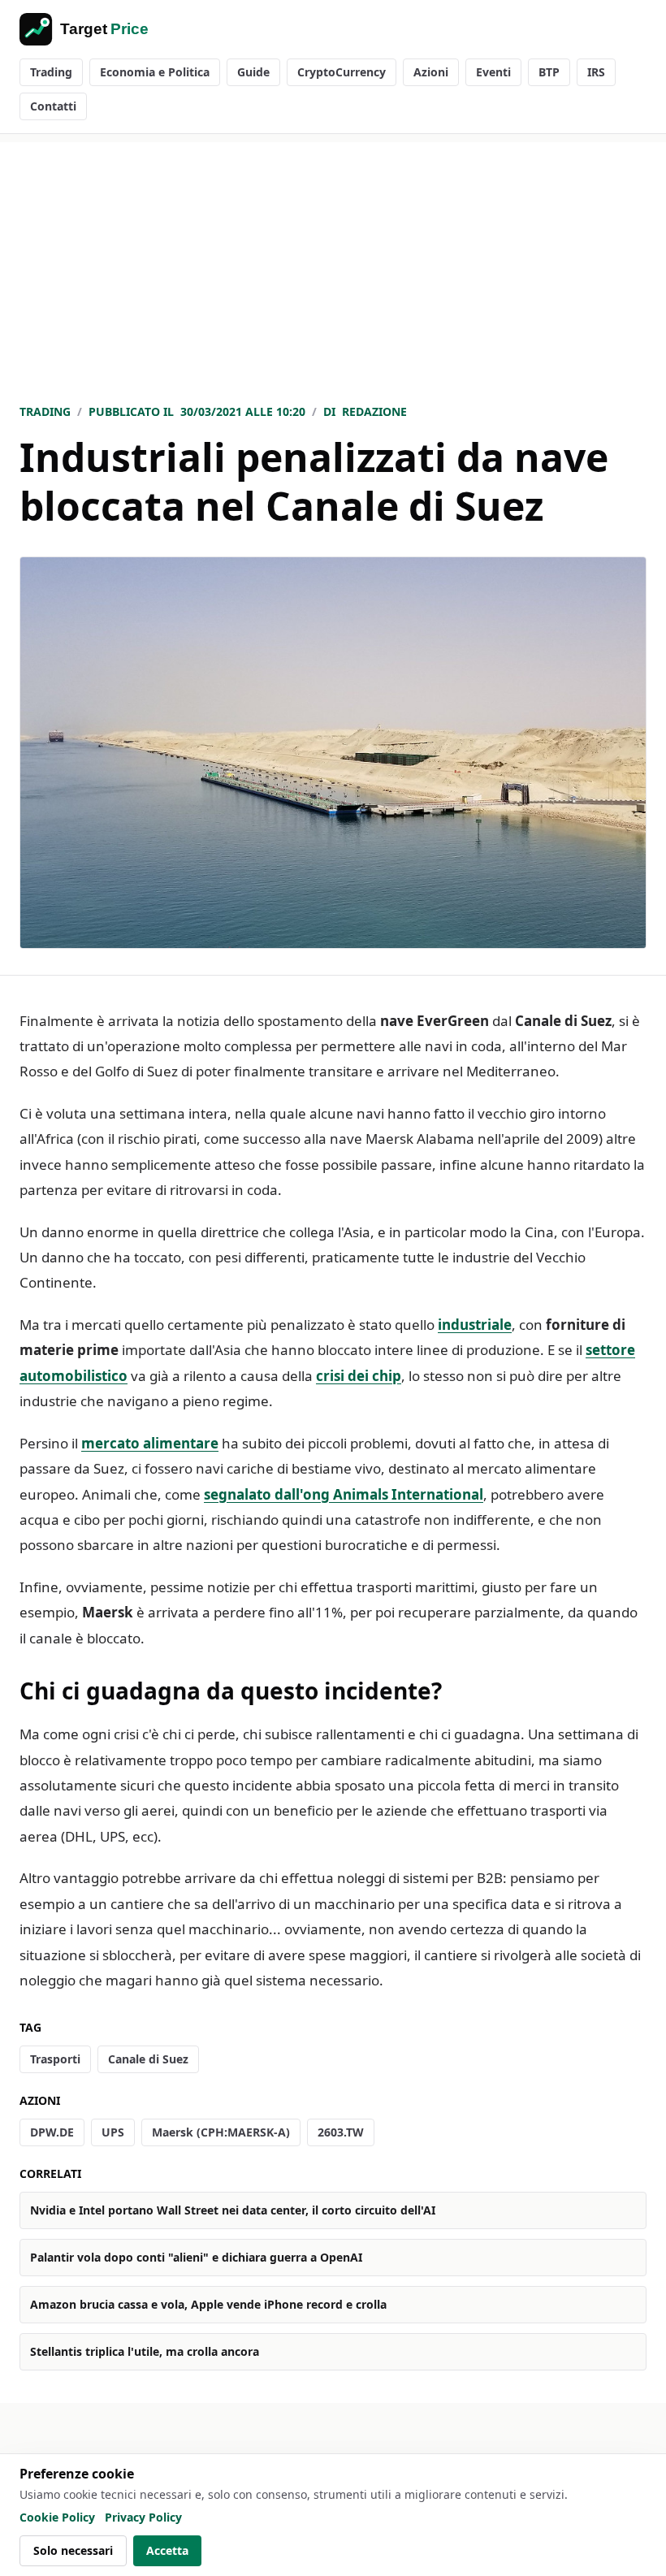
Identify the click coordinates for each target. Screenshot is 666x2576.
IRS (596, 72)
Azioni (431, 72)
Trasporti (55, 2059)
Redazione (374, 411)
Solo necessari (73, 2550)
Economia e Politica (155, 72)
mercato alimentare (150, 1443)
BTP (549, 72)
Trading (51, 72)
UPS (113, 2132)
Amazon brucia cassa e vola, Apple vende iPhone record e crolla (208, 2304)
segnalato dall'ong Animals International (344, 1494)
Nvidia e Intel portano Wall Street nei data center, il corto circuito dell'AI (233, 2210)
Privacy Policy (143, 2517)
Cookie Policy (57, 2517)
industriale (475, 1325)
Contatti (53, 106)
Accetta (167, 2550)
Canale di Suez (148, 2059)
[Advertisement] (333, 256)
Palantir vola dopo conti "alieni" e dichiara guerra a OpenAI (196, 2257)
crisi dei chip (359, 1376)
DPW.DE (52, 2132)
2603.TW (341, 2132)
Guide (253, 72)
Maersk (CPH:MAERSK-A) (221, 2132)
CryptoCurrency (342, 72)
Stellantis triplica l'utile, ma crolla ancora (145, 2351)
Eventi (493, 72)
